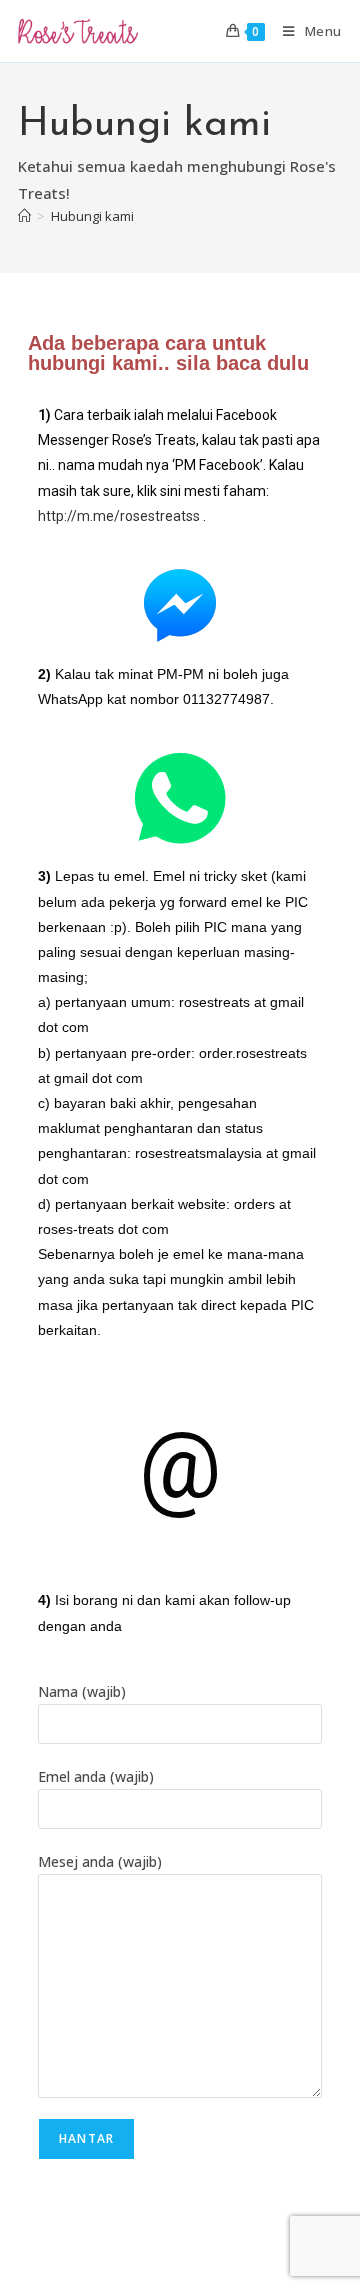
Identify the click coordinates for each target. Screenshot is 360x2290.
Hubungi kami (92, 216)
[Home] (24, 216)
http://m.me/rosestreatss (119, 516)
